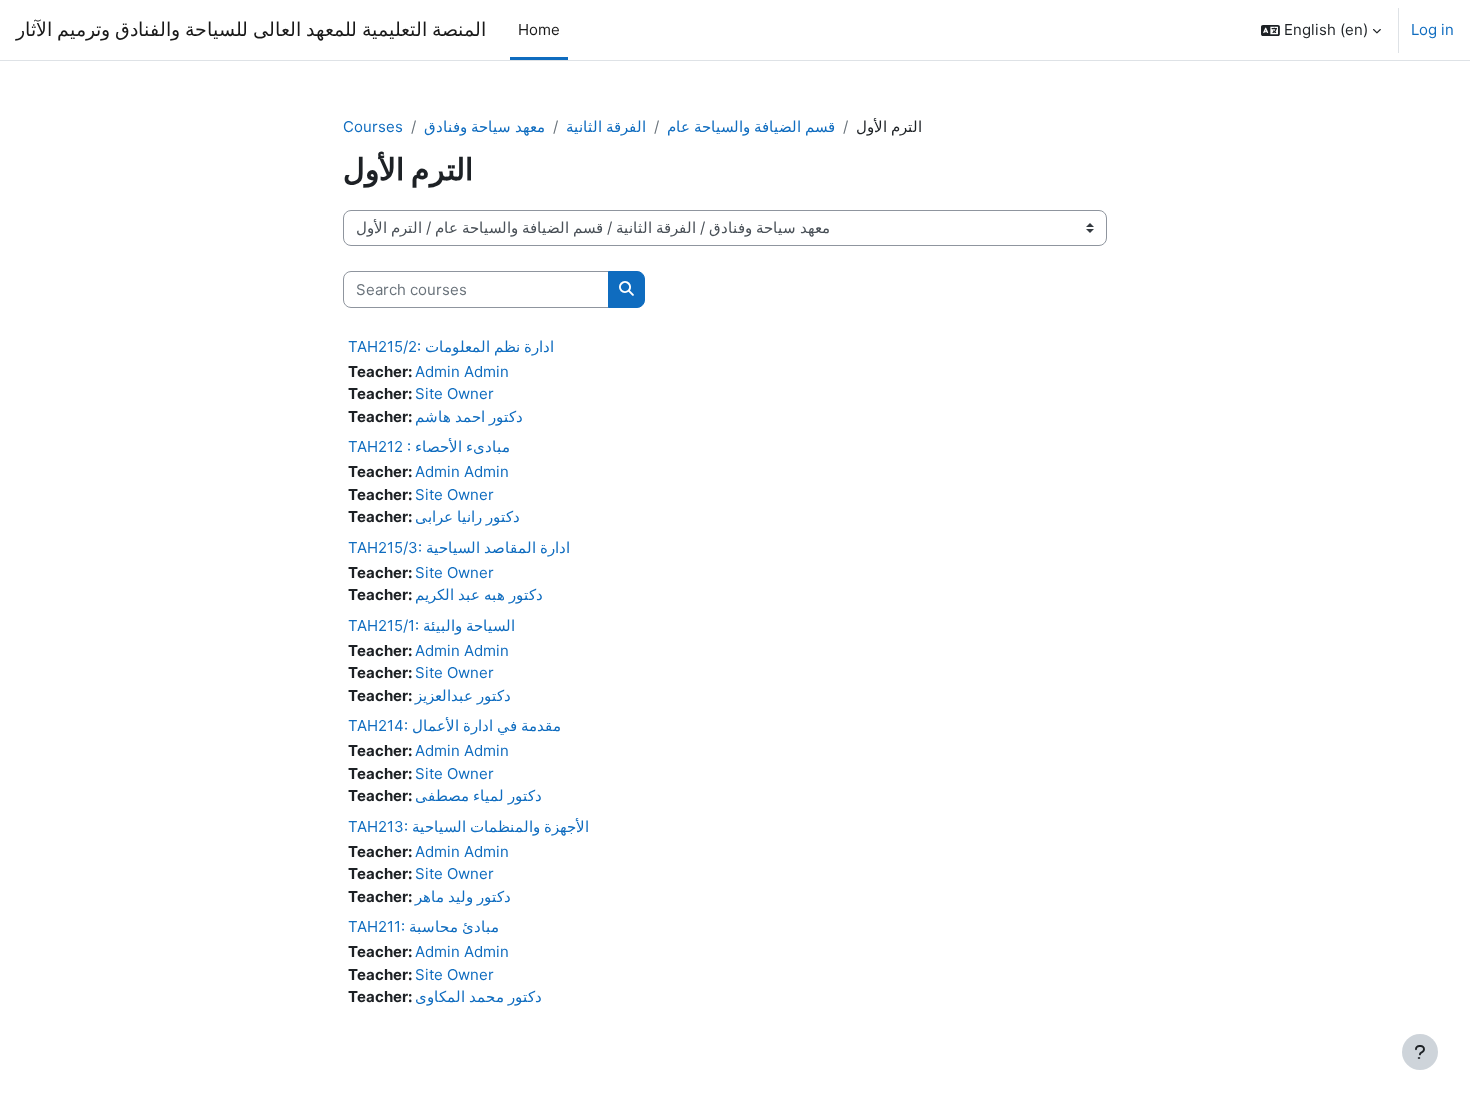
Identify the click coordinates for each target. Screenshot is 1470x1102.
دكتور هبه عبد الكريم (479, 594)
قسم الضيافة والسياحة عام (751, 126)
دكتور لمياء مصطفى (478, 795)
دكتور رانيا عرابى (467, 516)
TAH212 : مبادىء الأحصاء (429, 446)
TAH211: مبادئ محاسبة (423, 926)
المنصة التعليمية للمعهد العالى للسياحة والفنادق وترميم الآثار (251, 29)
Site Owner (454, 393)
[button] (1321, 30)
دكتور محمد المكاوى (478, 996)
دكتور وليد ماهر (463, 896)
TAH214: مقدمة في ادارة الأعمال (454, 725)
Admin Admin (462, 371)
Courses (373, 126)
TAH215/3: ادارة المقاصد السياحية (459, 547)
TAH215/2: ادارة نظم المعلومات (451, 346)
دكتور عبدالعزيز (463, 695)
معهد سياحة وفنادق (484, 126)
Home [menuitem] (539, 29)
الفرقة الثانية (606, 126)
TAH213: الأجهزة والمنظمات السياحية (468, 826)
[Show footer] (1420, 1052)
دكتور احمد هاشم (469, 416)
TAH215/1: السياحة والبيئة (431, 625)
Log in (1432, 29)
